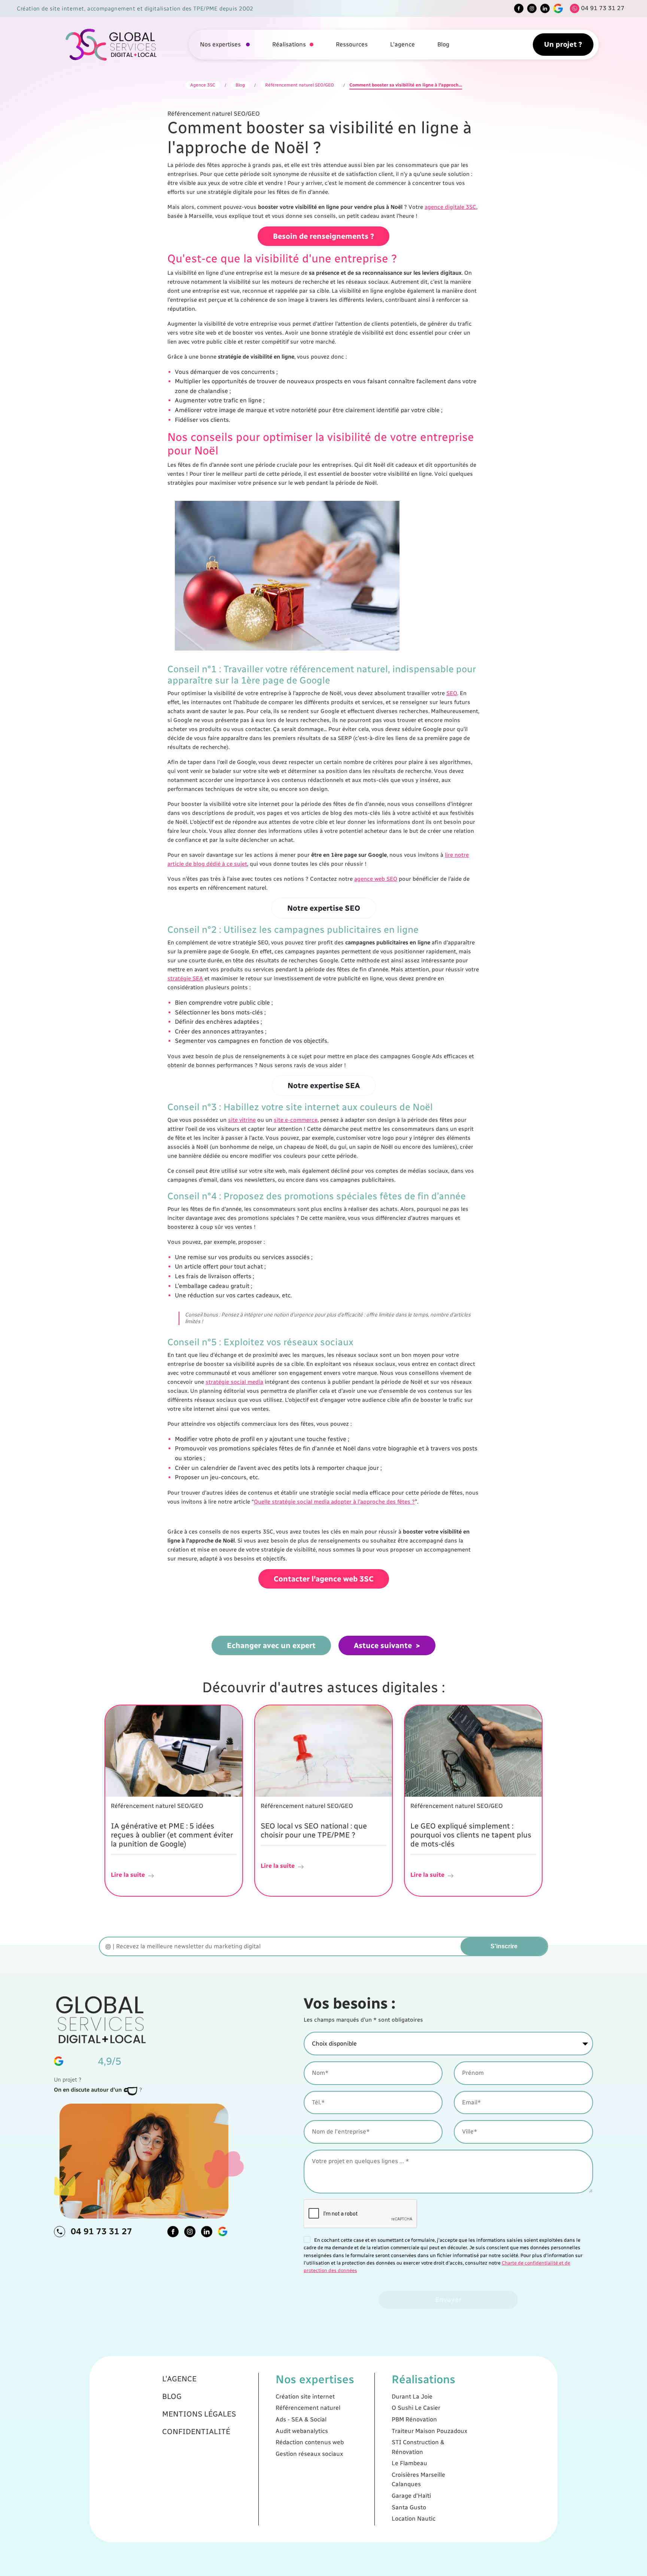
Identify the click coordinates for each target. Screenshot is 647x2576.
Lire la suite (128, 1875)
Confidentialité (196, 2432)
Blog (443, 44)
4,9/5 (110, 2061)
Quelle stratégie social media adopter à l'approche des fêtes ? (334, 1502)
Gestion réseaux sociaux (309, 2454)
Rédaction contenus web (310, 2442)
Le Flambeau (409, 2463)
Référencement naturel (308, 2408)
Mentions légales (199, 2414)
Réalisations (289, 44)
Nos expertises (221, 44)
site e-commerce (296, 1120)
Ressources (352, 44)
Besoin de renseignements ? (323, 236)
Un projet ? (563, 44)
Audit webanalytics (302, 2431)
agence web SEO (376, 879)
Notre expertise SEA (324, 1085)
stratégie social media (234, 1382)
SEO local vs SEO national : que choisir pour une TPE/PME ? (314, 1830)
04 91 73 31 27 (101, 2231)
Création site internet (305, 2397)
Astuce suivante (383, 1645)
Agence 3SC (203, 85)
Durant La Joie (412, 2397)
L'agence (403, 44)
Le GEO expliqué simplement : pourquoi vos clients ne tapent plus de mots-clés (471, 1835)
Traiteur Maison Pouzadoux (429, 2431)
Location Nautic (414, 2519)
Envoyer (448, 2300)
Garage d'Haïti (411, 2496)
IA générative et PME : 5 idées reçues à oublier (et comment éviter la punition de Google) (172, 1835)
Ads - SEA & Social (301, 2419)
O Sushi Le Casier (416, 2408)
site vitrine (242, 1120)
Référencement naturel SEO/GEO (300, 85)
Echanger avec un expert (271, 1645)
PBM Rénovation (414, 2419)
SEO (452, 693)
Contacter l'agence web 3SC (324, 1579)
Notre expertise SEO (324, 908)
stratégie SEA (185, 978)
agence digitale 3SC (450, 207)
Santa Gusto (409, 2507)
